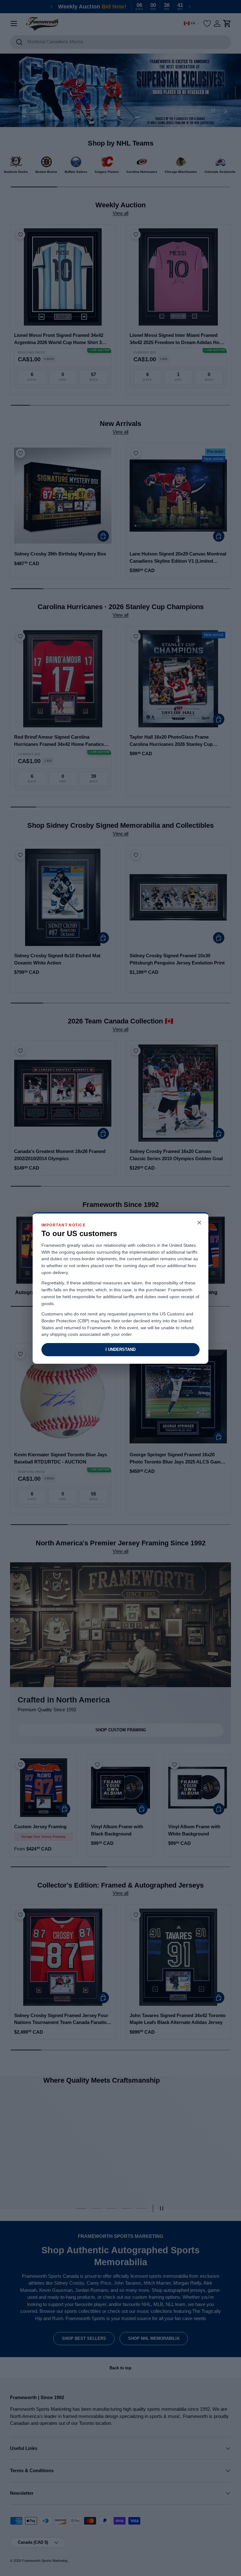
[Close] (199, 1223)
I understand (120, 1349)
